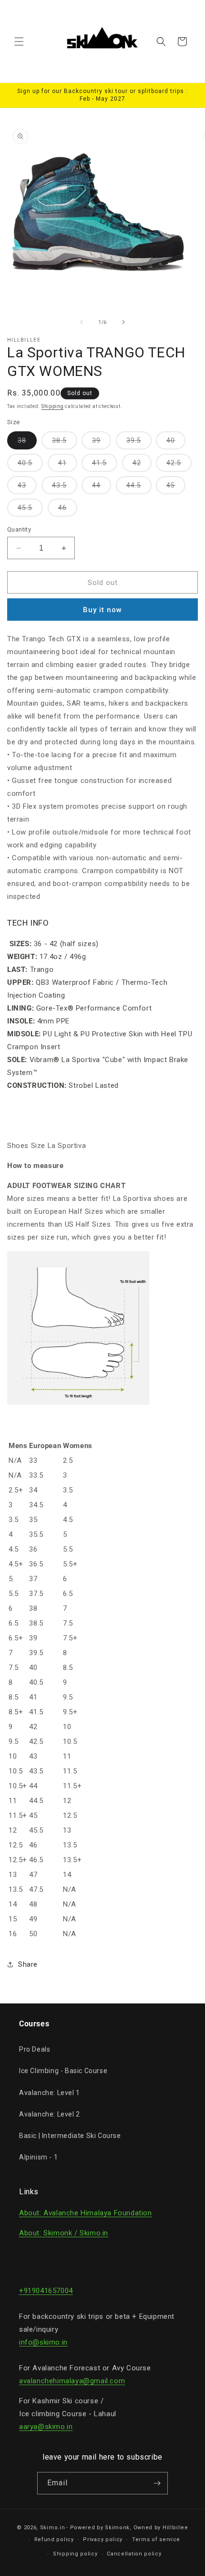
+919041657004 (46, 2291)
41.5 (105, 465)
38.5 (65, 443)
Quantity (19, 529)
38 (27, 443)
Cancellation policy (134, 2554)
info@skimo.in (43, 2342)
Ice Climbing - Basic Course (63, 2071)
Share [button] (28, 1964)
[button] (19, 42)
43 (27, 488)
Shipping (53, 406)
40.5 (30, 465)
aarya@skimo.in (46, 2427)
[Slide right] (123, 322)
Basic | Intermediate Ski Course (70, 2136)
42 (142, 465)
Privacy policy (103, 2539)
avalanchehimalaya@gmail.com (72, 2381)
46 (68, 510)
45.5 (30, 510)
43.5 (65, 488)
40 (176, 443)
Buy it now (102, 610)
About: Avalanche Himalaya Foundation (86, 2213)
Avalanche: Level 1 (50, 2093)
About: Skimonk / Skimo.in (64, 2233)
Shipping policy (75, 2554)
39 (102, 443)
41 (68, 465)
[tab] (102, 923)
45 (176, 488)
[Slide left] (82, 322)
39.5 (139, 443)
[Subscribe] (157, 2483)
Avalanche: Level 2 (50, 2114)
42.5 (179, 465)
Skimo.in (53, 2528)
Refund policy (54, 2539)
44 (102, 488)
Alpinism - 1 (38, 2157)
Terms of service (156, 2539)
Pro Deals (35, 2049)
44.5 (139, 488)
